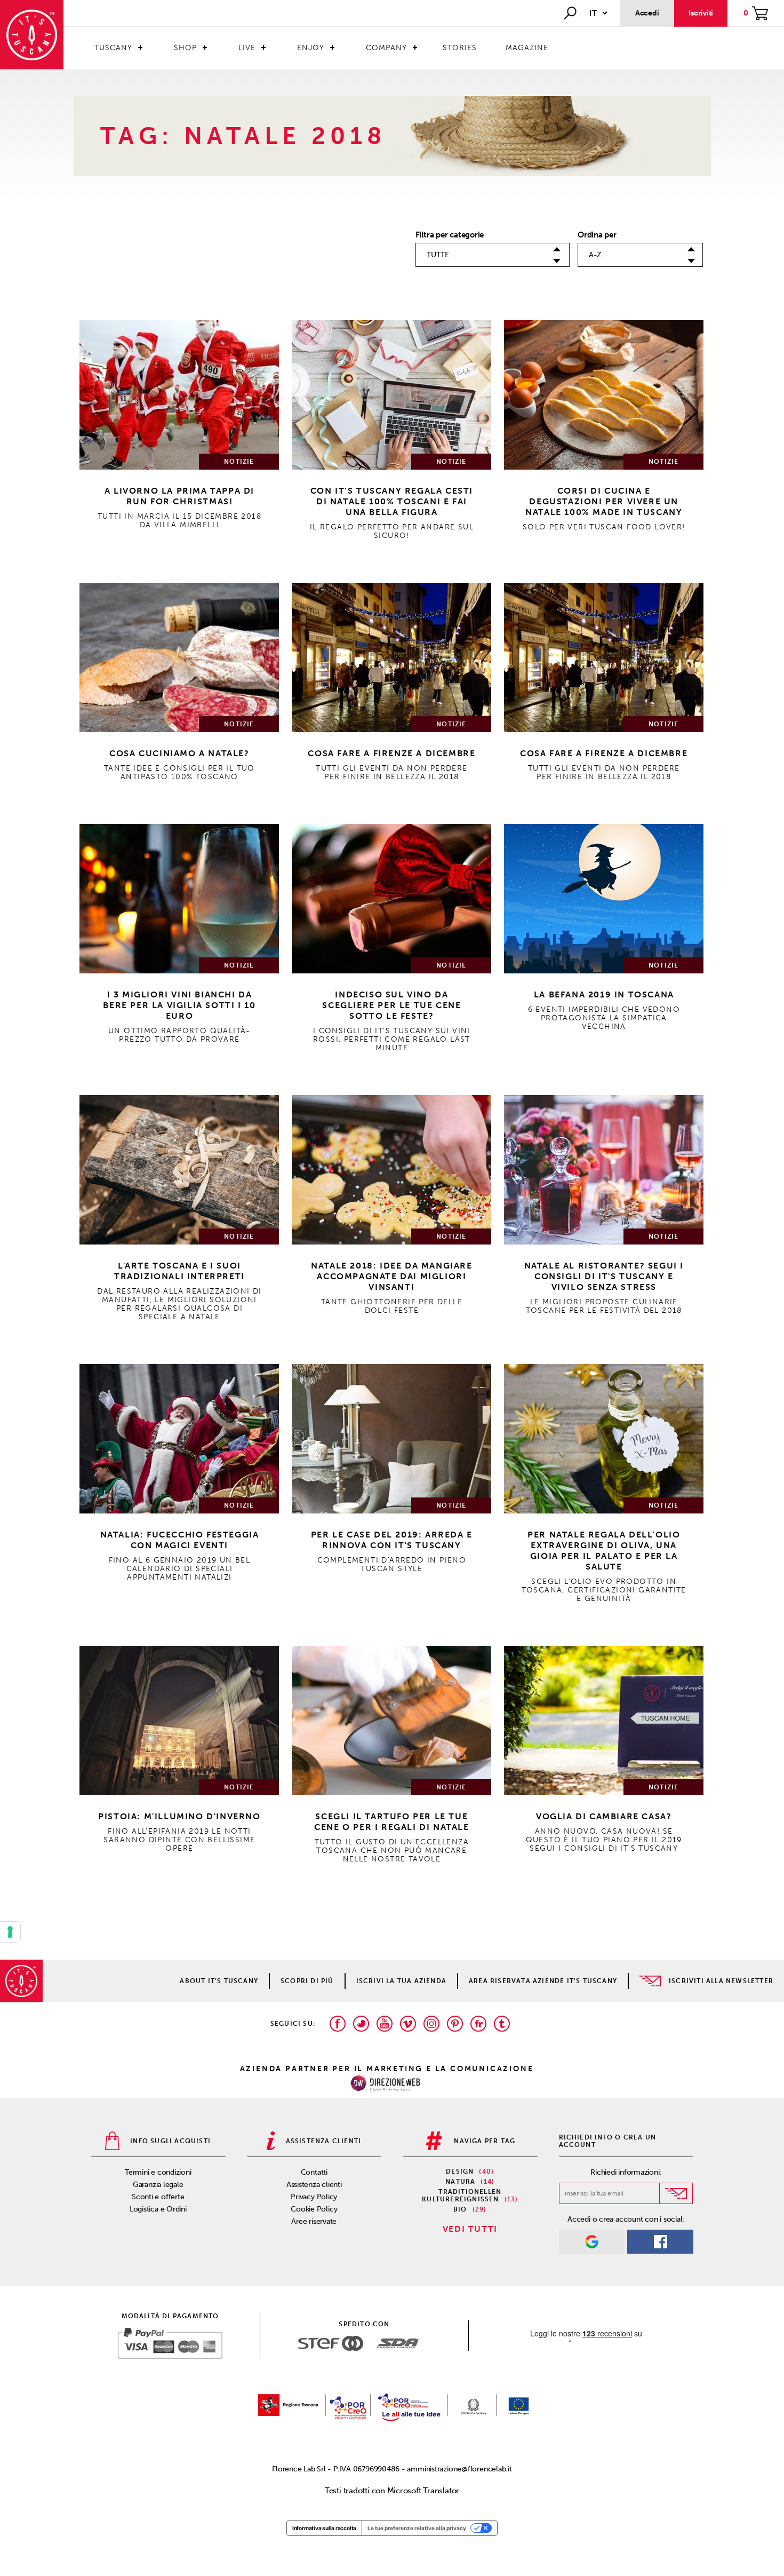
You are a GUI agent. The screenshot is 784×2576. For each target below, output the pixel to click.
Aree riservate (314, 2221)
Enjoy (311, 48)
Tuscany (113, 48)
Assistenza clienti (314, 2185)
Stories (460, 48)
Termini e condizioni (158, 2172)
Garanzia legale (158, 2185)
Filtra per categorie (450, 235)
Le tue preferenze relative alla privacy (417, 2528)
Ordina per (597, 235)
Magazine (527, 48)
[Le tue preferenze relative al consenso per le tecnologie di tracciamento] (10, 1932)
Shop (185, 48)
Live (247, 48)
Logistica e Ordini (158, 2209)
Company (386, 48)
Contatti (314, 2172)
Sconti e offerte (158, 2197)
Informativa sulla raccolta (324, 2528)
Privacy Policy (314, 2197)
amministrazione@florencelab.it (459, 2469)
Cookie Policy (314, 2209)
